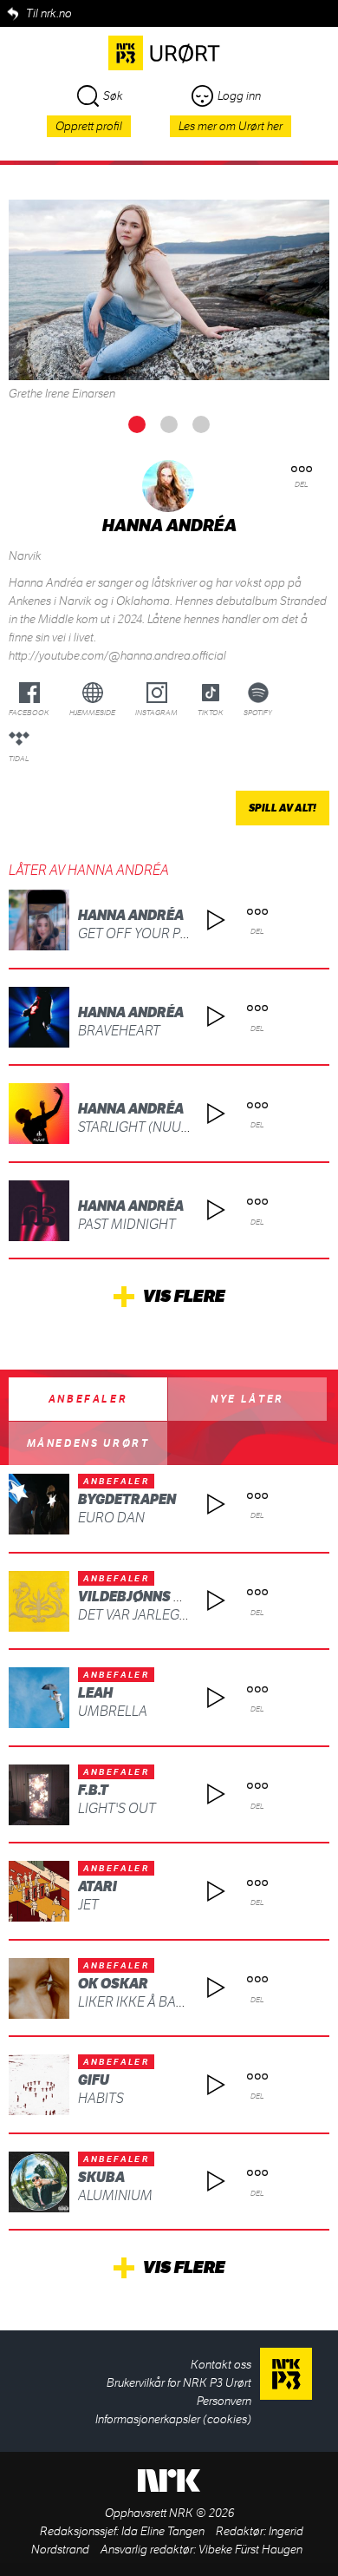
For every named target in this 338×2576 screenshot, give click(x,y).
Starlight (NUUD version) (166, 1127)
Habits (101, 2098)
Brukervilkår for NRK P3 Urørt (179, 2383)
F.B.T (93, 1790)
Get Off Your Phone (148, 933)
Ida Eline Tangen (163, 2531)
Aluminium (115, 2195)
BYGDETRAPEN (127, 1499)
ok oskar (113, 1984)
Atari (97, 1886)
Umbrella (113, 1711)
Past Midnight (127, 1224)
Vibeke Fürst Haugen (250, 2550)
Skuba (101, 2177)
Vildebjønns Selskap (156, 1597)
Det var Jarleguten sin (158, 1615)
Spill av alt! (283, 808)
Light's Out (117, 1808)
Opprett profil (89, 126)
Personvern (224, 2401)
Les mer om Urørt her (231, 126)
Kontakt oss (221, 2365)
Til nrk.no (49, 13)
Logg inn (239, 96)
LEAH (95, 1693)
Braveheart (119, 1031)
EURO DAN (111, 1518)
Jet (88, 1905)
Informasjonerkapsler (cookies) (173, 2419)
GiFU (94, 2080)
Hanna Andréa (131, 915)
